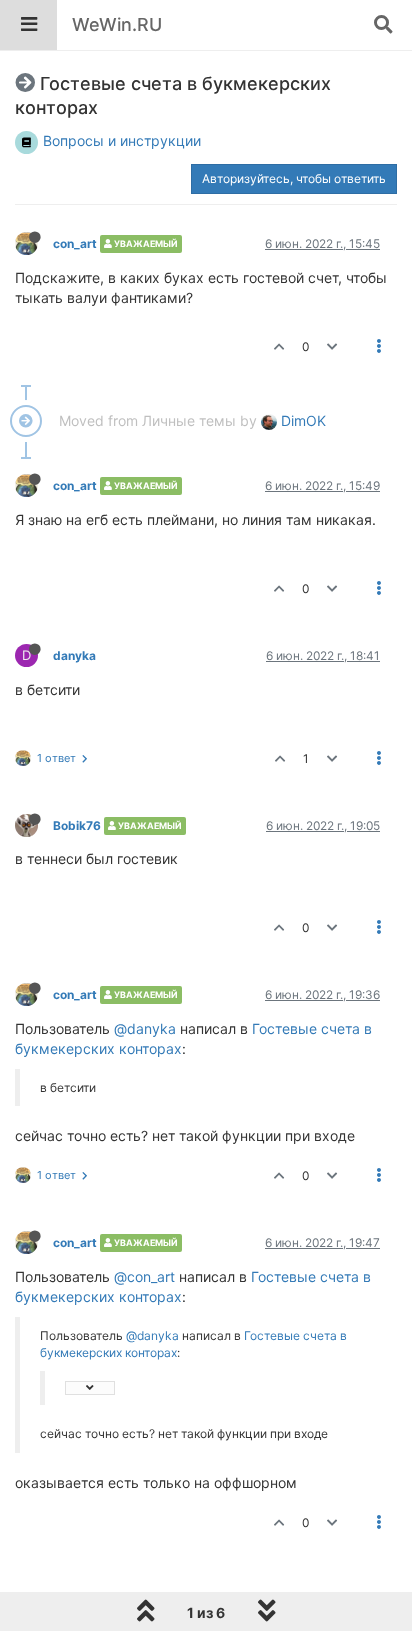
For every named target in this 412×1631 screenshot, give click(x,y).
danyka (74, 655)
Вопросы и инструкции (122, 140)
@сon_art (144, 1276)
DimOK (301, 420)
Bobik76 (77, 825)
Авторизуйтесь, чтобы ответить (294, 178)
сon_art (75, 243)
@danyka (145, 1028)
